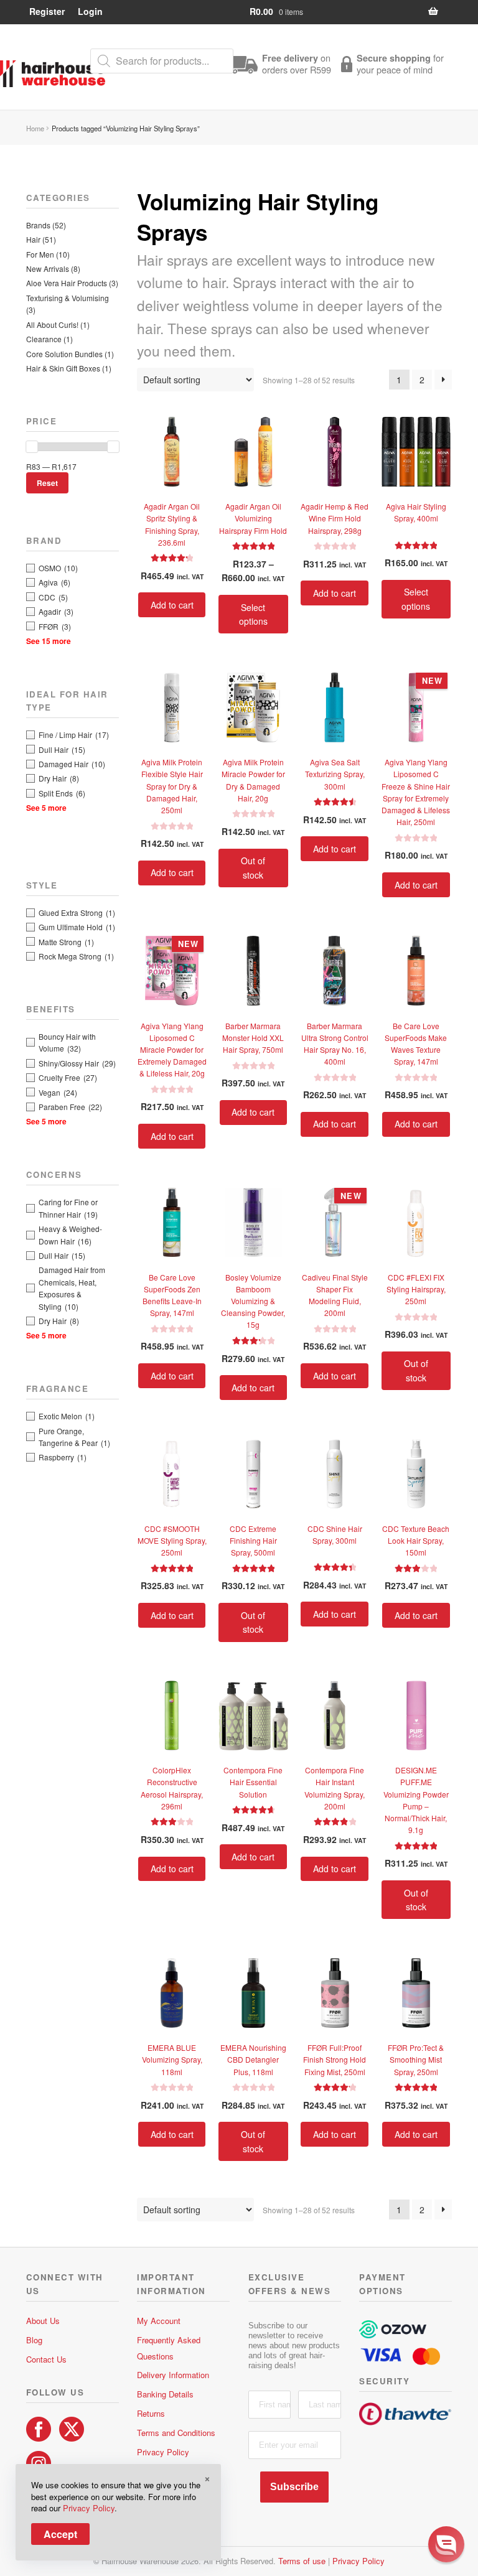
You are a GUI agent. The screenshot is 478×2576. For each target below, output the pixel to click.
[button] (446, 2544)
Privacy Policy (163, 2452)
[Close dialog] (456, 2405)
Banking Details (165, 2394)
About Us (43, 2321)
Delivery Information (173, 2375)
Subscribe (372, 2551)
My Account (159, 2321)
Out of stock (253, 868)
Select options (253, 614)
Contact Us (46, 2359)
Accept (60, 2534)
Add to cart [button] (172, 605)
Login (90, 11)
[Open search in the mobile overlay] (162, 61)
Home (35, 128)
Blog (34, 2340)
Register (47, 11)
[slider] (32, 447)
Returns (151, 2413)
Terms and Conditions (176, 2433)
